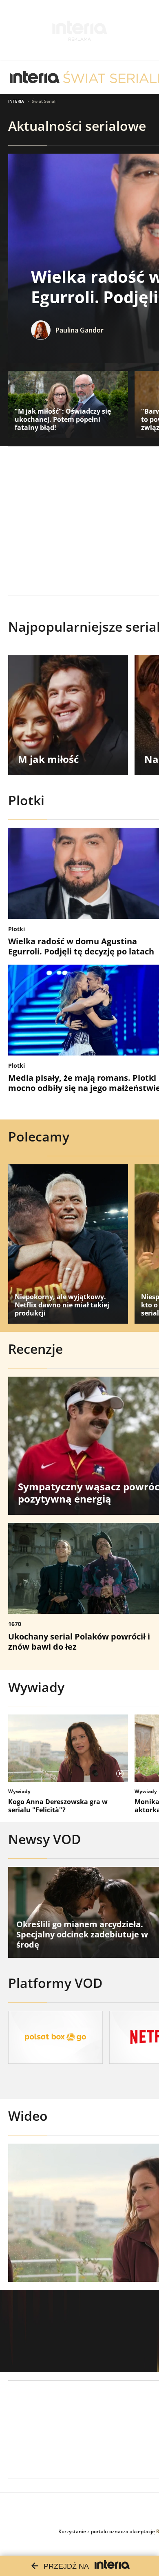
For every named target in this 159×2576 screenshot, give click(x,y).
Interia (16, 101)
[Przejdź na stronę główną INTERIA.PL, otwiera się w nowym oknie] (35, 77)
